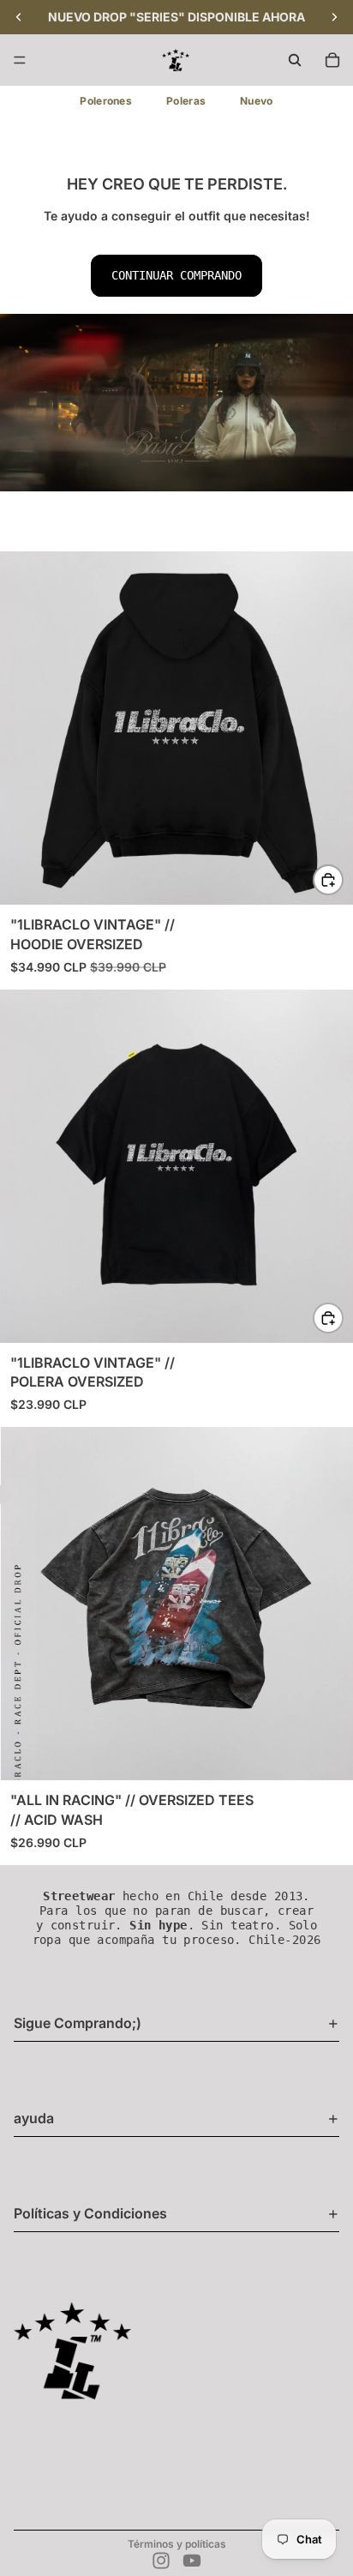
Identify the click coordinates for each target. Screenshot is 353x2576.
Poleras (186, 101)
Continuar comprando (176, 275)
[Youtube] (192, 2561)
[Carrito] (332, 60)
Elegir (343, 880)
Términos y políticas (177, 2544)
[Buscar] (295, 60)
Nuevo (257, 101)
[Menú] (20, 60)
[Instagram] (161, 2561)
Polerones (106, 101)
